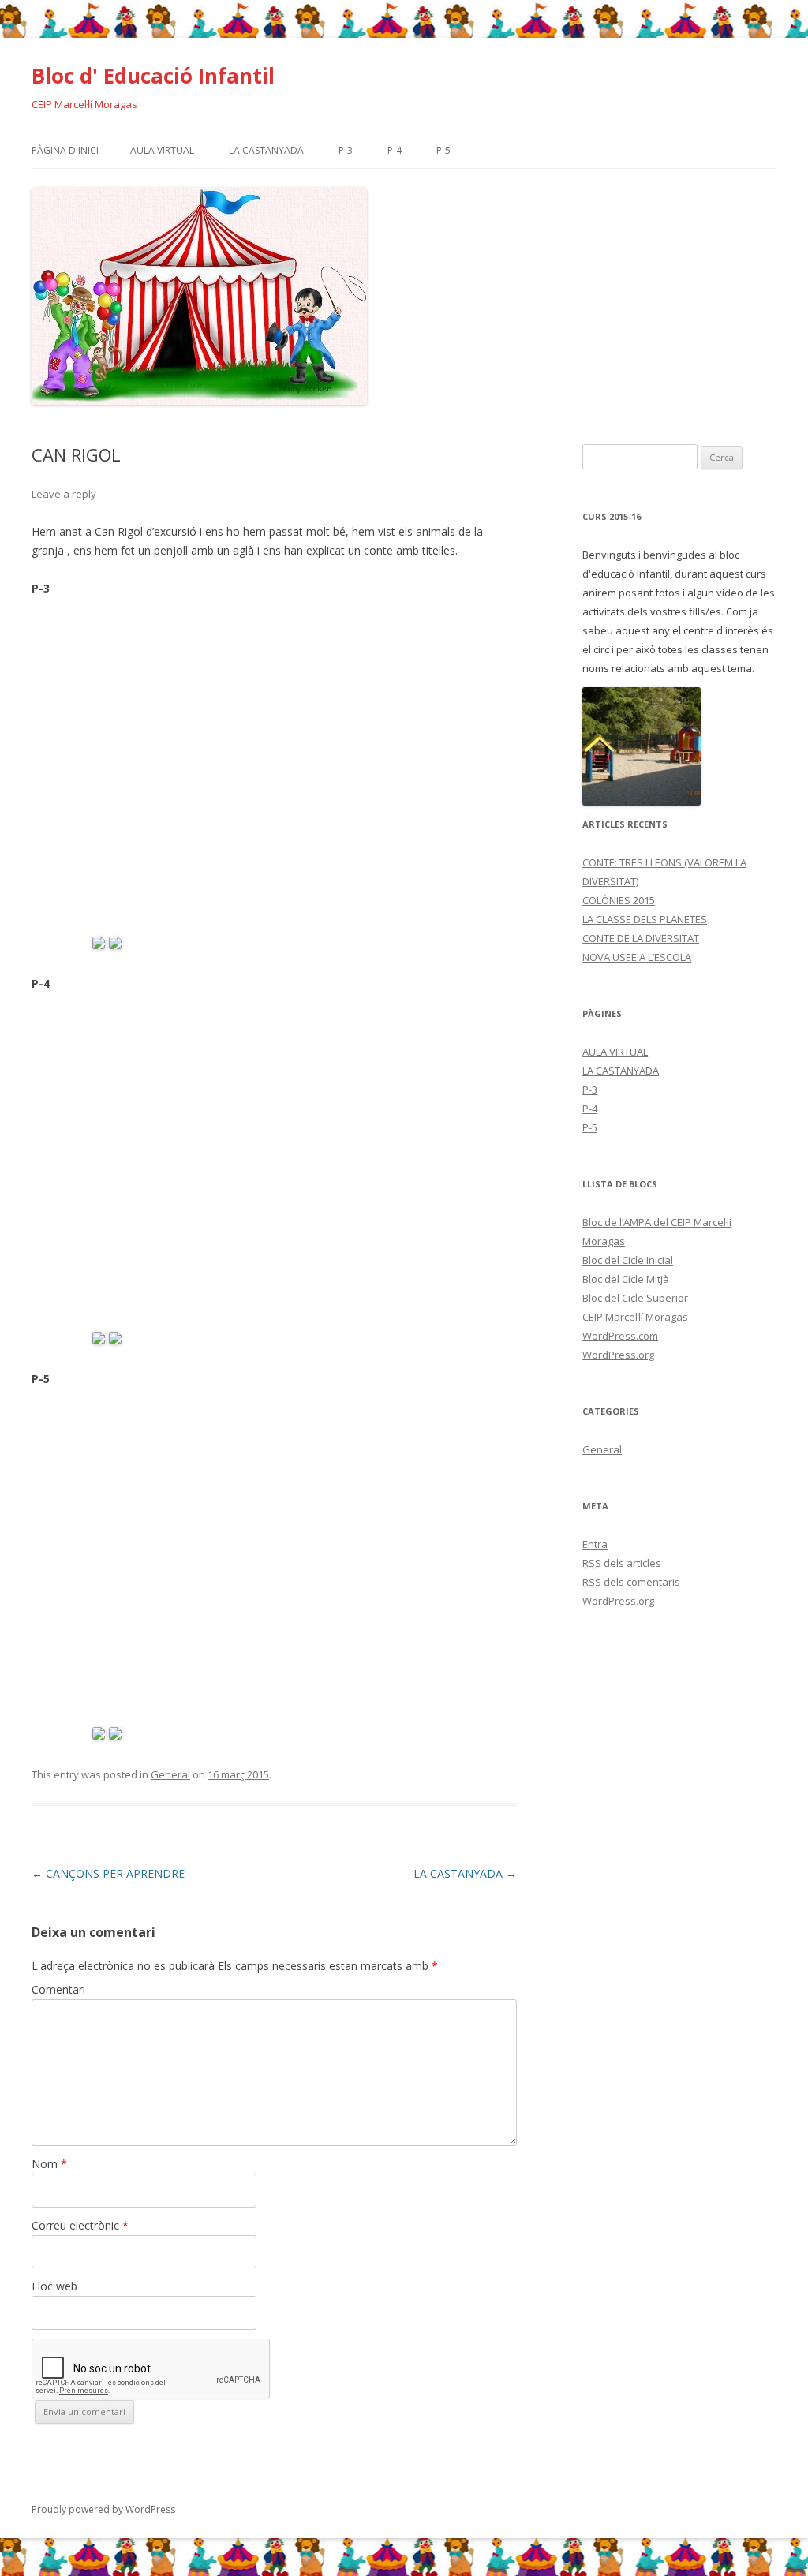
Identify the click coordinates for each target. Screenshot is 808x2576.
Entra (595, 1544)
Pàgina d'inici (65, 150)
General (170, 1774)
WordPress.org (618, 1355)
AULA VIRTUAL (162, 150)
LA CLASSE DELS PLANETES (645, 919)
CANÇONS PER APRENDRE (108, 1873)
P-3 (346, 150)
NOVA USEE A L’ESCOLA (637, 957)
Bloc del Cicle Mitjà (626, 1279)
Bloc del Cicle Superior (635, 1298)
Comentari (58, 1989)
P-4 (395, 150)
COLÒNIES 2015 (619, 900)
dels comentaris (631, 1582)
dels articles (622, 1563)
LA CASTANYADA (266, 150)
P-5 (443, 150)
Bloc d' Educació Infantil (153, 76)
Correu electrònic (80, 2225)
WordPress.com (620, 1336)
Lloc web (54, 2286)
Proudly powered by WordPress (103, 2509)
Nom (49, 2164)
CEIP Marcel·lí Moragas (635, 1317)
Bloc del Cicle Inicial (628, 1260)
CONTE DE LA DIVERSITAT (641, 938)
